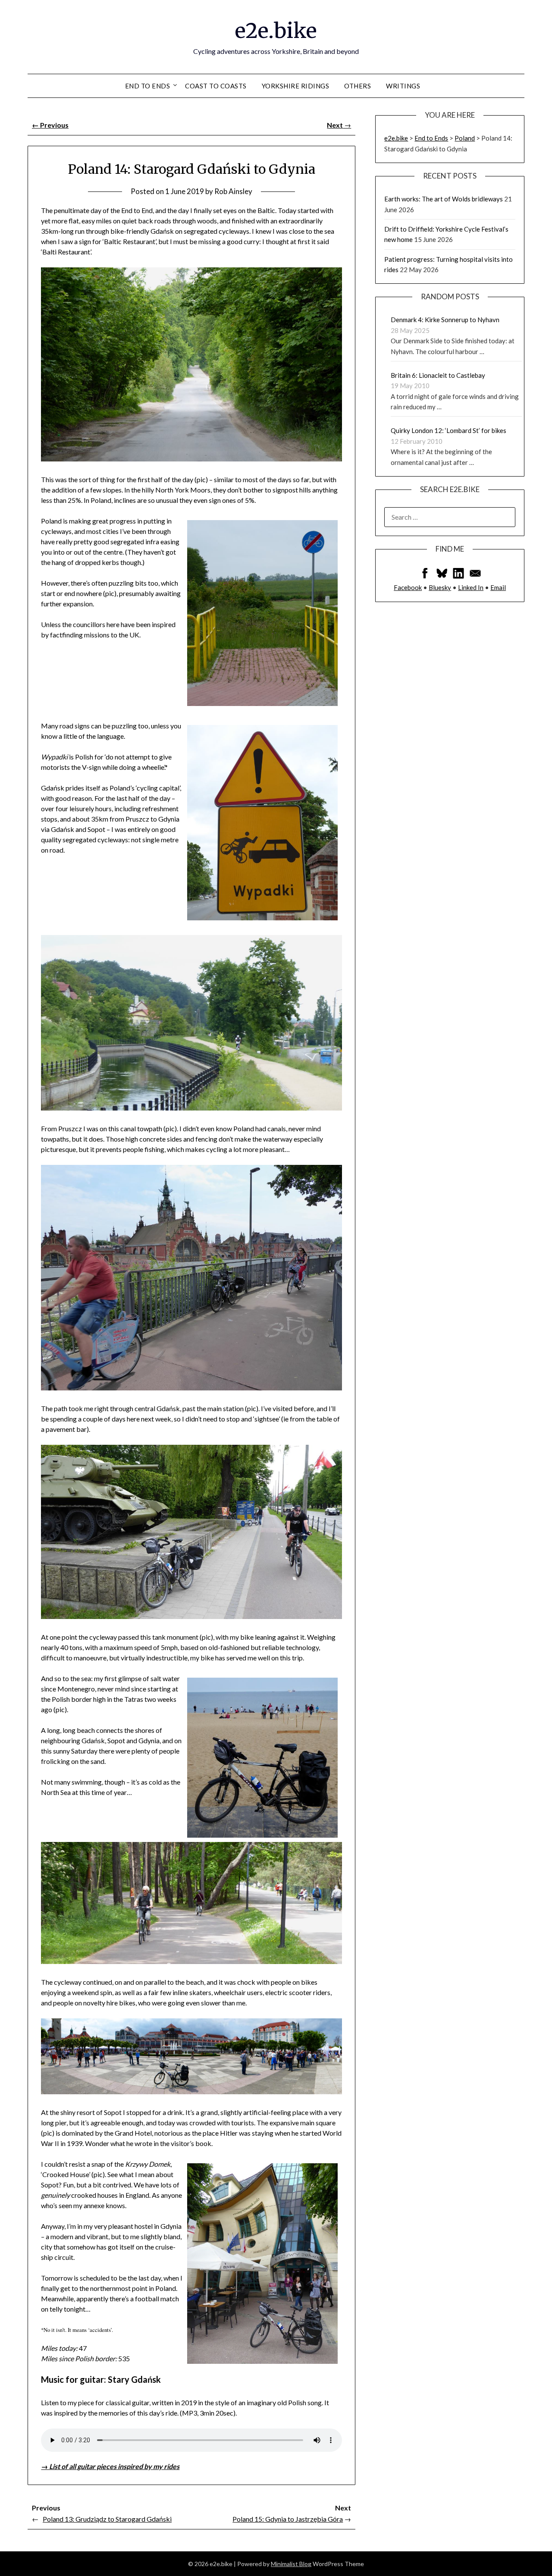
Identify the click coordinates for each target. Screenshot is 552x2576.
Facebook (408, 587)
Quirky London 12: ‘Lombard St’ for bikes (448, 430)
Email (498, 587)
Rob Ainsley (233, 191)
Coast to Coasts (216, 86)
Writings (403, 86)
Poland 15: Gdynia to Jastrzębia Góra (288, 2519)
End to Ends (148, 86)
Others (358, 86)
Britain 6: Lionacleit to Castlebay (438, 375)
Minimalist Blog (291, 2564)
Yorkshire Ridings (296, 86)
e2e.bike (276, 31)
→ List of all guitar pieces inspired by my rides (110, 2466)
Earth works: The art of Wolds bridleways (444, 199)
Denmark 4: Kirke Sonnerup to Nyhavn (445, 320)
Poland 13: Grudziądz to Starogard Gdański (107, 2519)
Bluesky (440, 587)
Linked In (471, 587)
